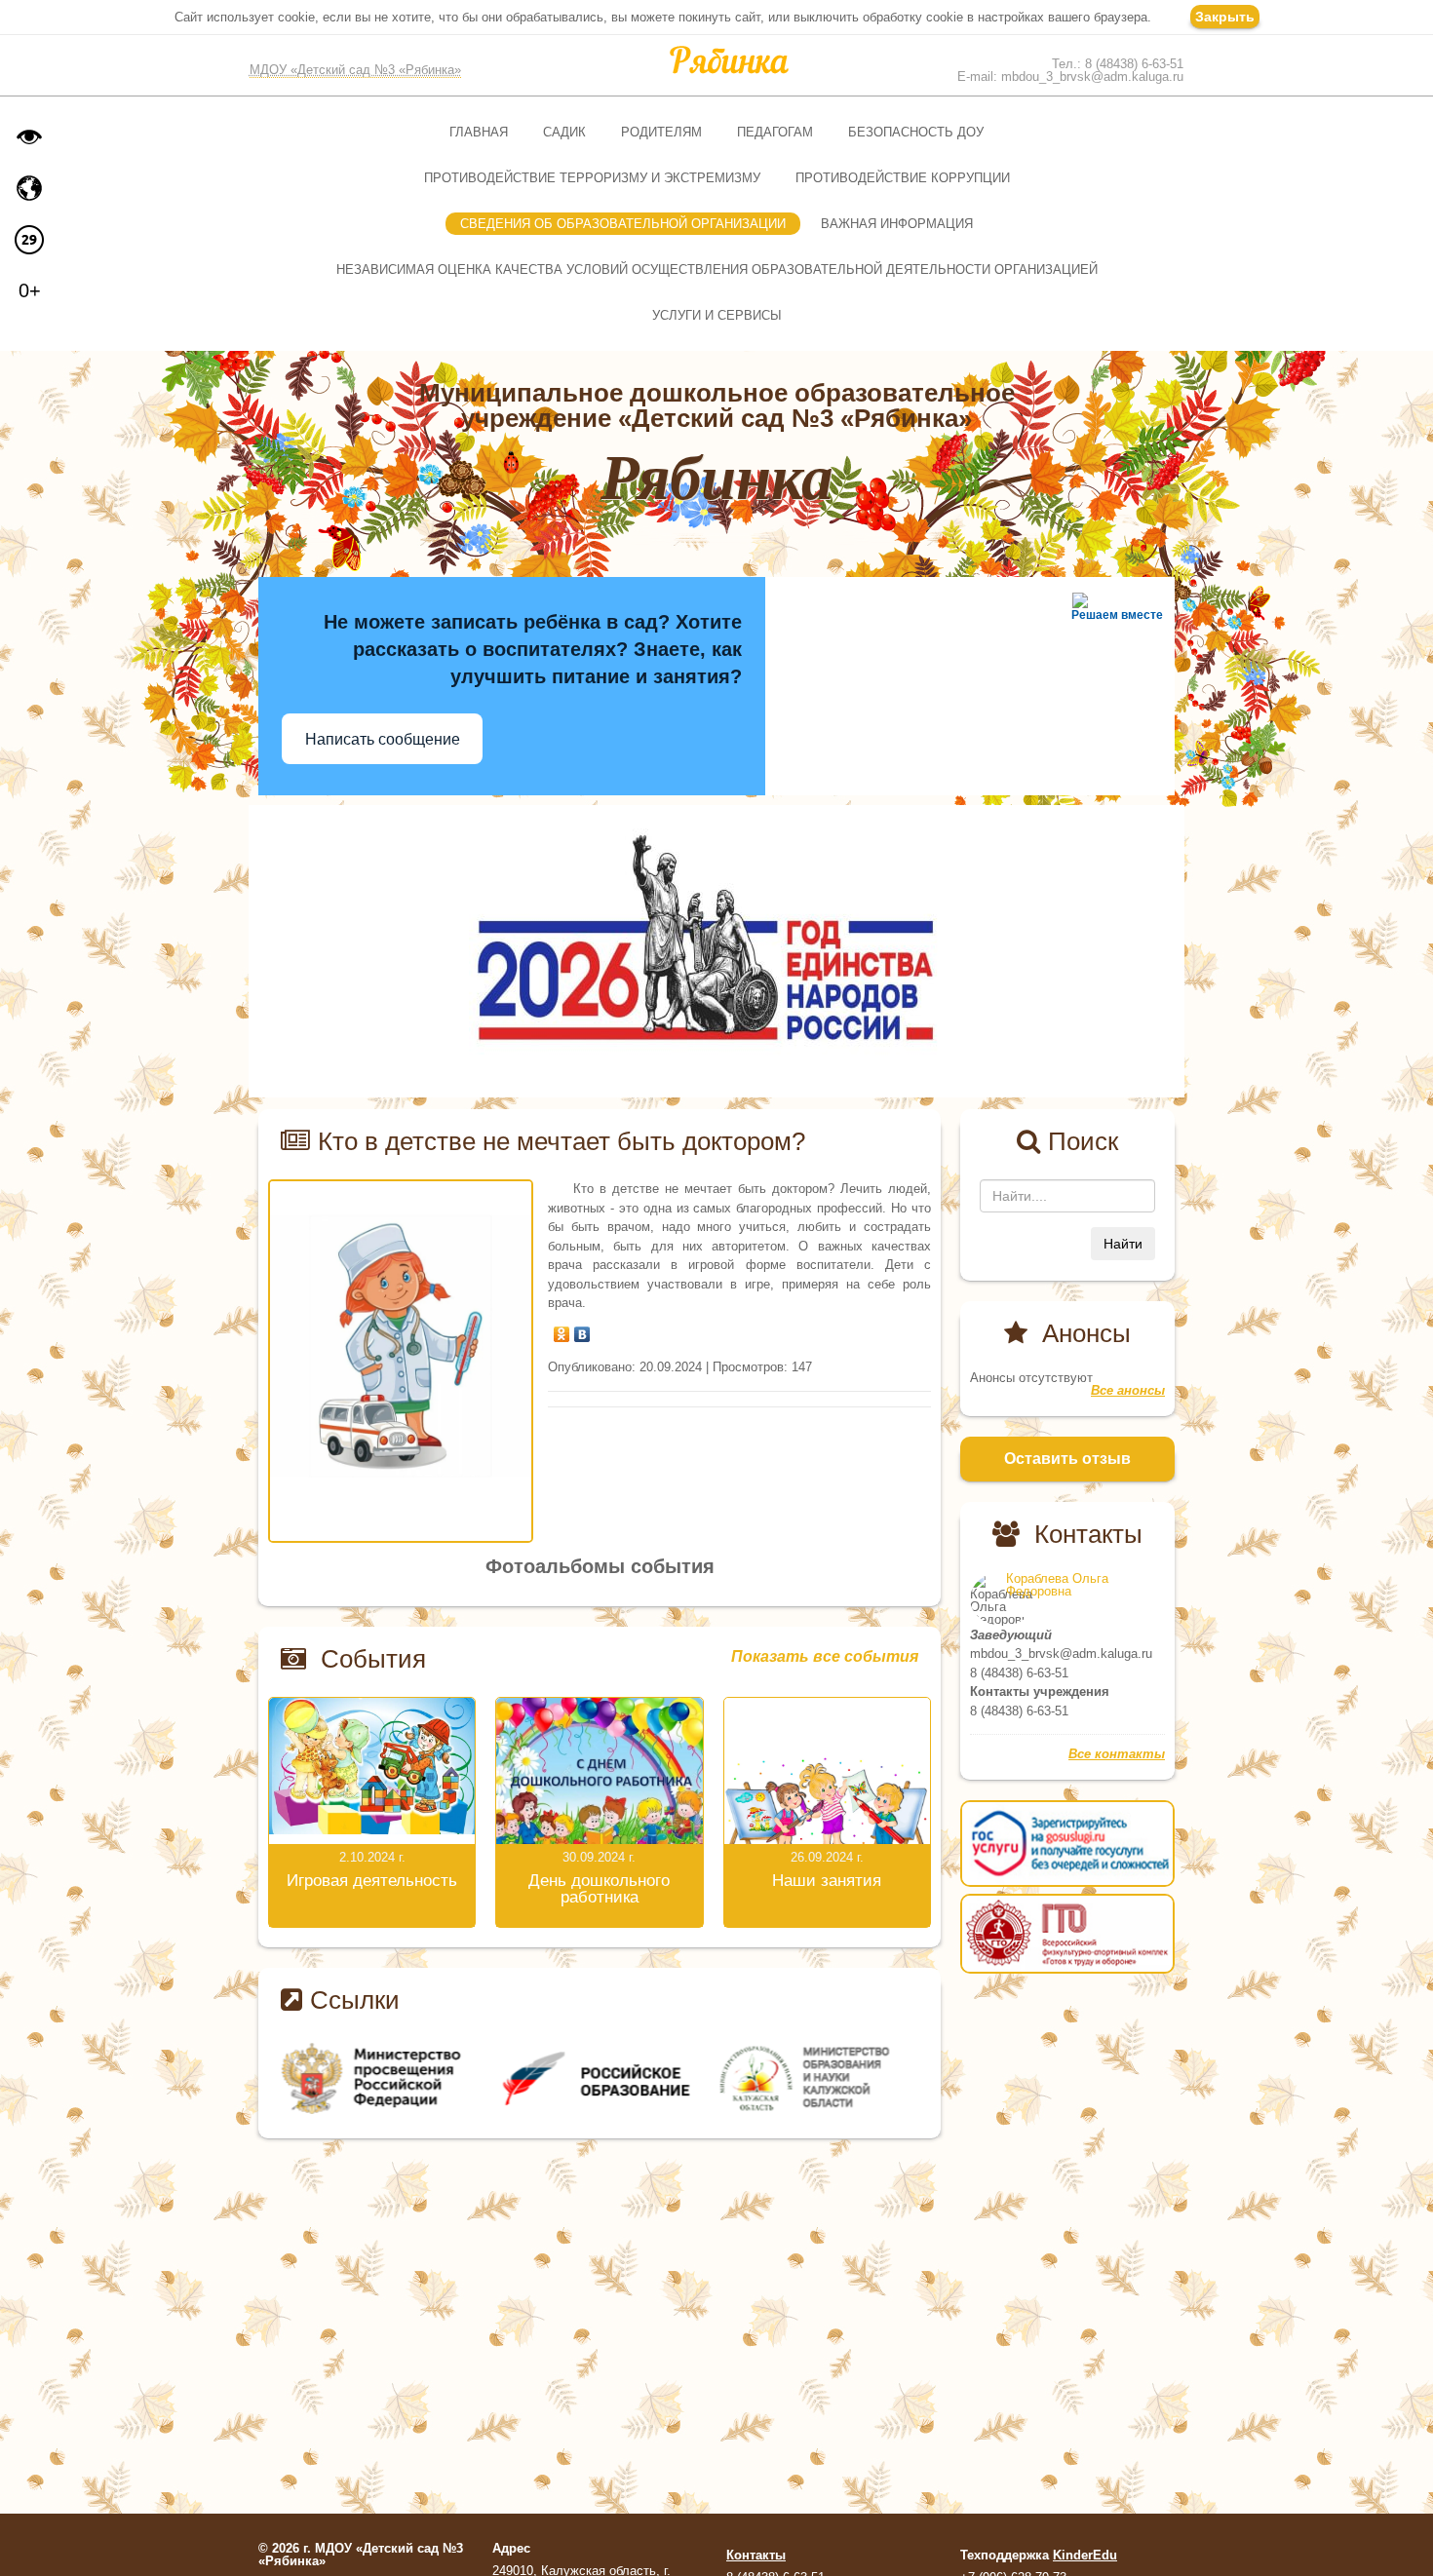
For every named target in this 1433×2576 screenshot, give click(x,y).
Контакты (756, 2555)
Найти (1123, 1244)
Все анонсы (1128, 1390)
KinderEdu (1085, 2555)
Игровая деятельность (372, 1881)
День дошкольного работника (599, 1889)
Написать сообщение (383, 739)
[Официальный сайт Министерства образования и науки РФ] (379, 2078)
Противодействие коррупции (903, 178)
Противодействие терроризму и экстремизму (592, 178)
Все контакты (1117, 1754)
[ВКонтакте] (582, 1329)
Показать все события (825, 1657)
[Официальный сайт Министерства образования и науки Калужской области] (821, 2078)
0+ (30, 290)
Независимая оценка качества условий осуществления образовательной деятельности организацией (717, 269)
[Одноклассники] (562, 1329)
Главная (479, 132)
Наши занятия (827, 1881)
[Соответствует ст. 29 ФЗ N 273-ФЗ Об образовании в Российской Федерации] (29, 240)
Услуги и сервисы (717, 315)
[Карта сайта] (29, 188)
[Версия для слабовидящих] (29, 136)
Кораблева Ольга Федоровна (1057, 1585)
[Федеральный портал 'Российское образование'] (600, 2078)
